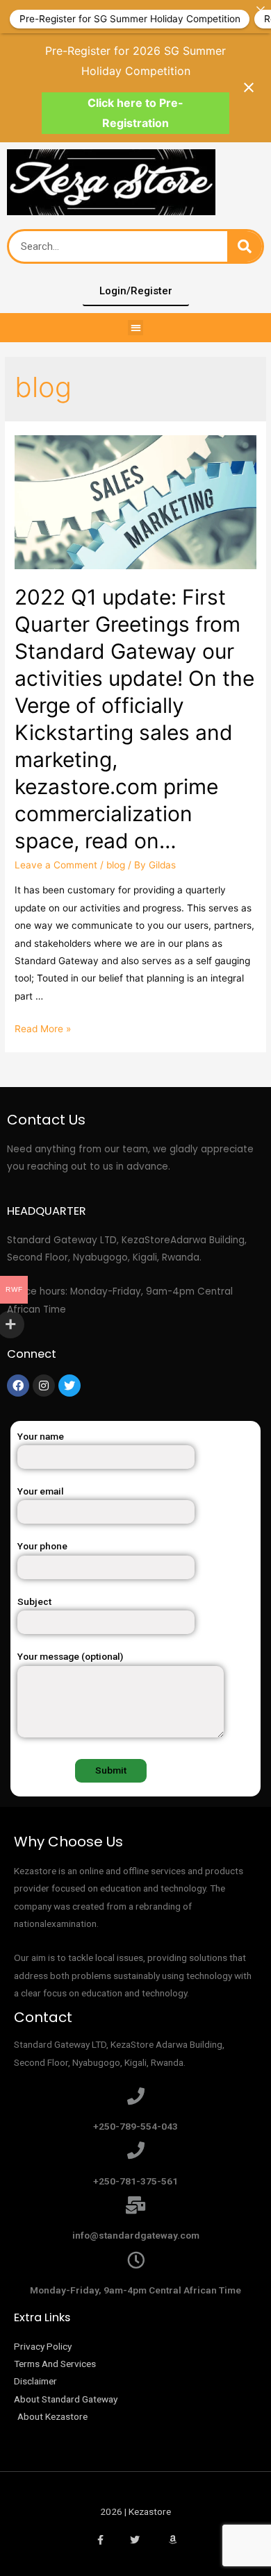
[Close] (261, 10)
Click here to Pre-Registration (135, 113)
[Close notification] (249, 87)
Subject (34, 1601)
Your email (41, 1491)
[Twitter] (69, 1386)
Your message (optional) (70, 1656)
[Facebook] (18, 1386)
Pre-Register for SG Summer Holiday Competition (129, 18)
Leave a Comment (56, 865)
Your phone (42, 1546)
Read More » (43, 1029)
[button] (136, 328)
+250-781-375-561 (135, 2181)
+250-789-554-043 (135, 2126)
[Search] (245, 246)
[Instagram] (44, 1386)
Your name (41, 1436)
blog (116, 865)
